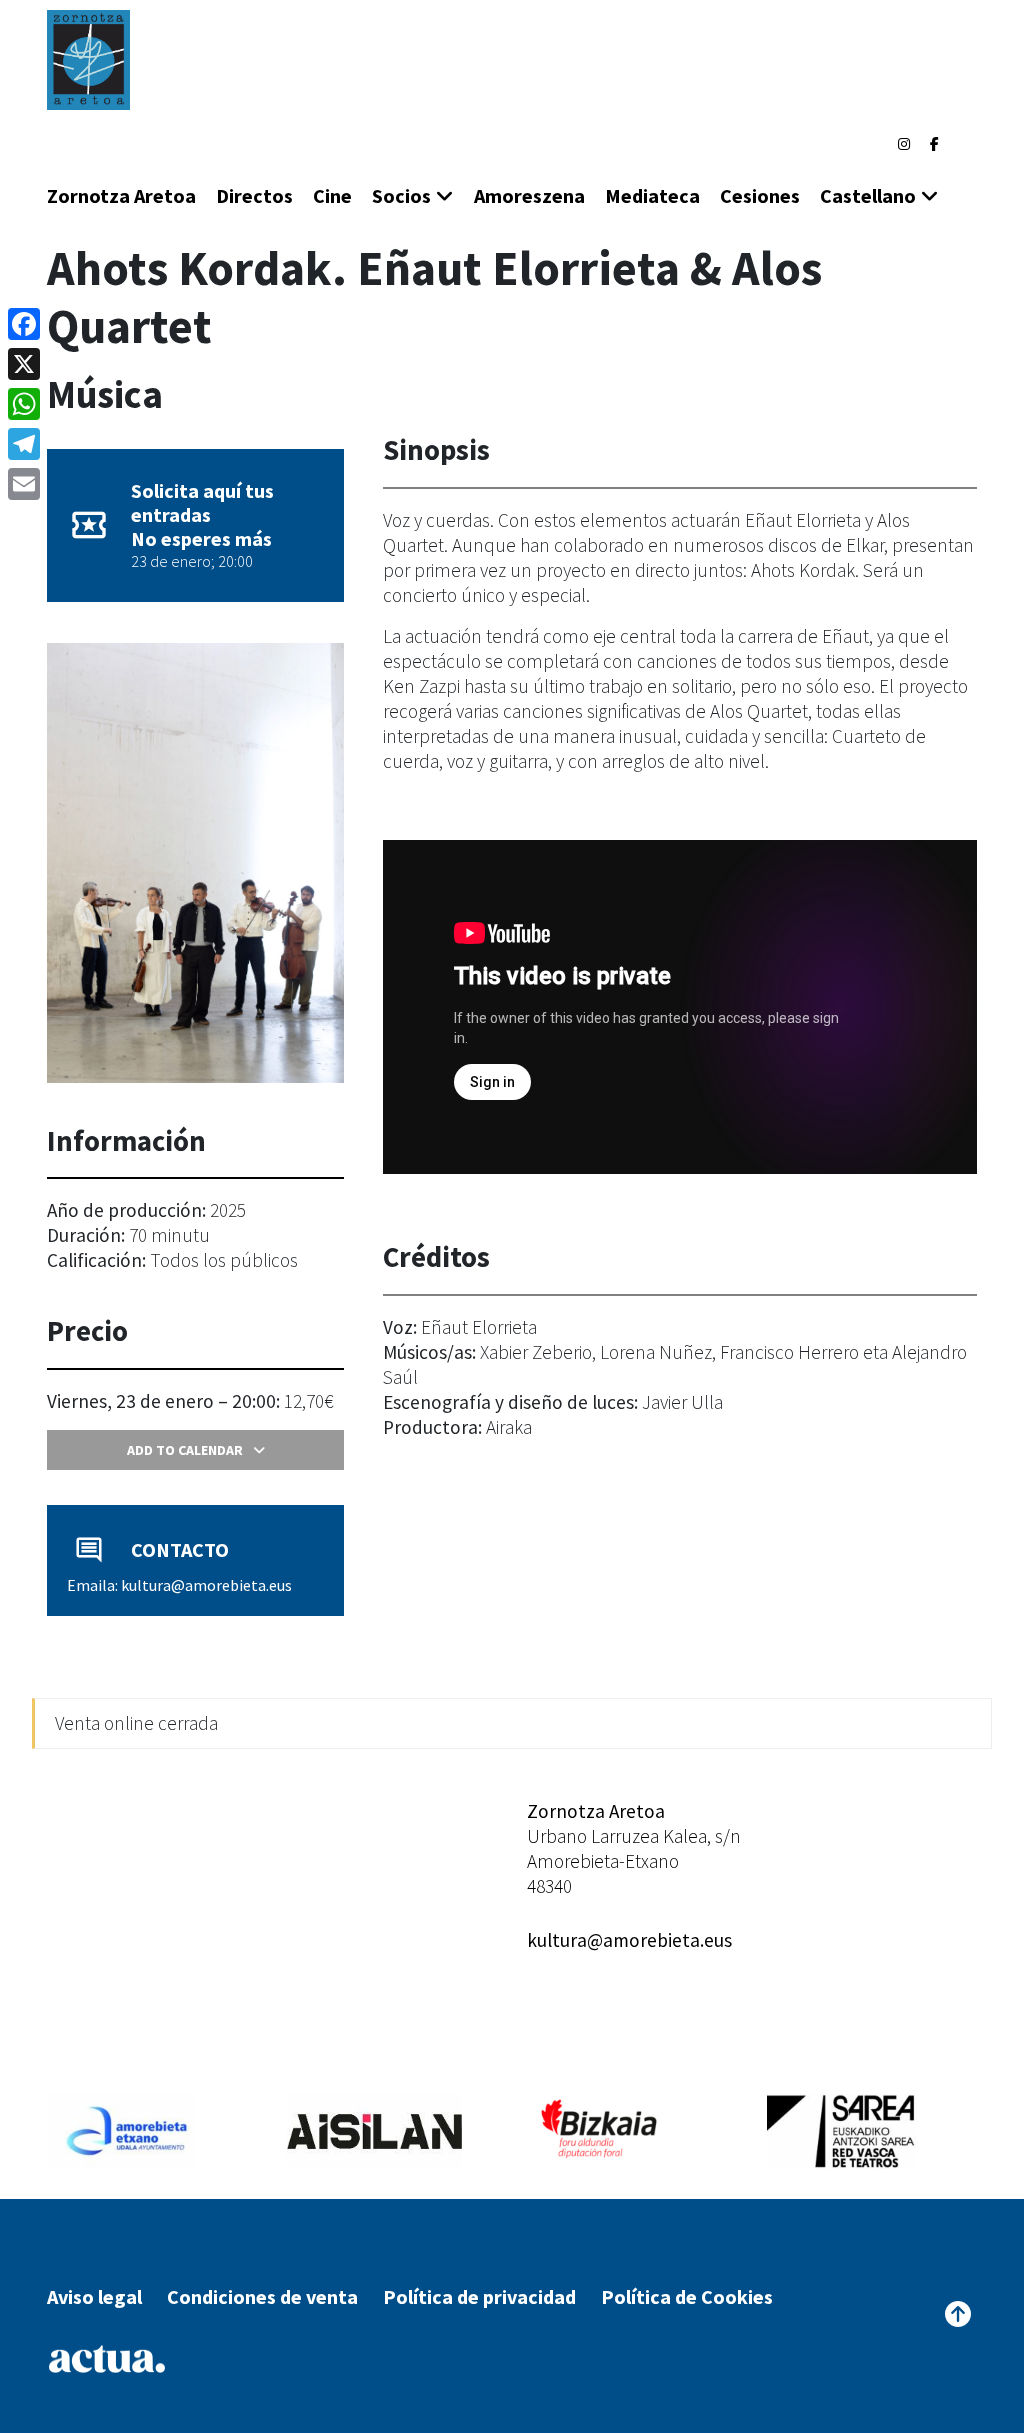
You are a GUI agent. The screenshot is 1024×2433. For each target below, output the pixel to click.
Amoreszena (529, 195)
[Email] (24, 484)
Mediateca (652, 195)
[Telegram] (24, 444)
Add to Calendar (185, 1450)
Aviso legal (94, 2296)
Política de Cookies (687, 2296)
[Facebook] (934, 144)
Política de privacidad (479, 2296)
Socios (401, 195)
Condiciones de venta (262, 2296)
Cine (332, 195)
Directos (254, 195)
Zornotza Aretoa (121, 195)
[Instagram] (904, 144)
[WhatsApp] (24, 404)
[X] (24, 364)
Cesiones (760, 195)
